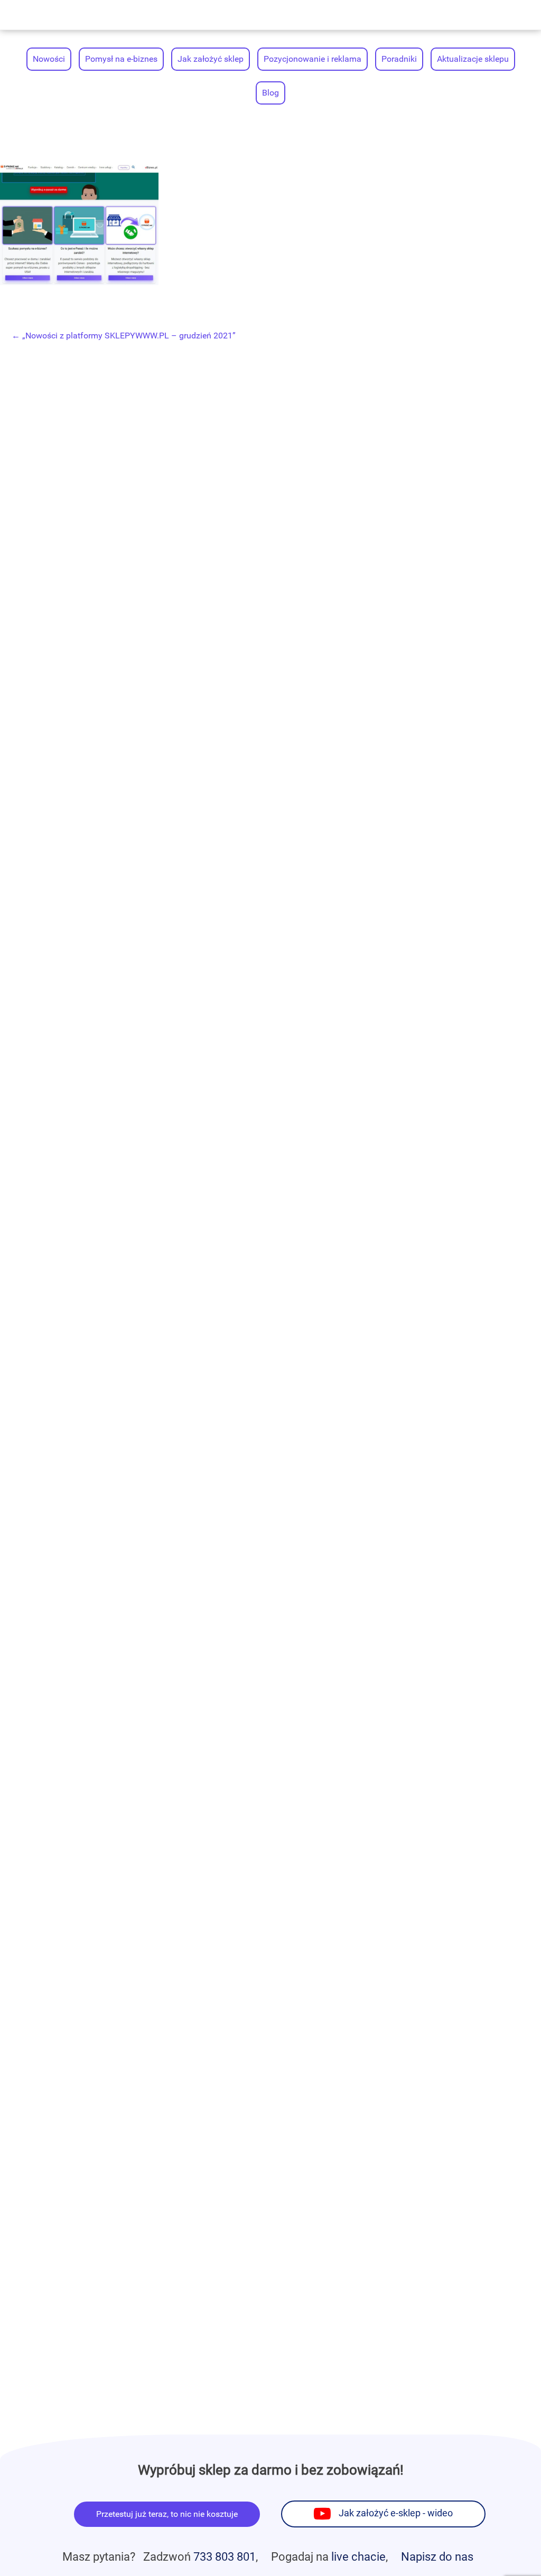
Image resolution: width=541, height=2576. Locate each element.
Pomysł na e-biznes (121, 59)
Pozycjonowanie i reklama (313, 59)
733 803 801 (225, 2556)
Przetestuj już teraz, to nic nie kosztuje (167, 2514)
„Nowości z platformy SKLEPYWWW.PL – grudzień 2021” (124, 336)
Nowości (49, 59)
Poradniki (399, 59)
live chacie (358, 2556)
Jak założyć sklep (211, 59)
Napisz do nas (437, 2556)
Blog (270, 93)
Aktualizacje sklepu (473, 59)
